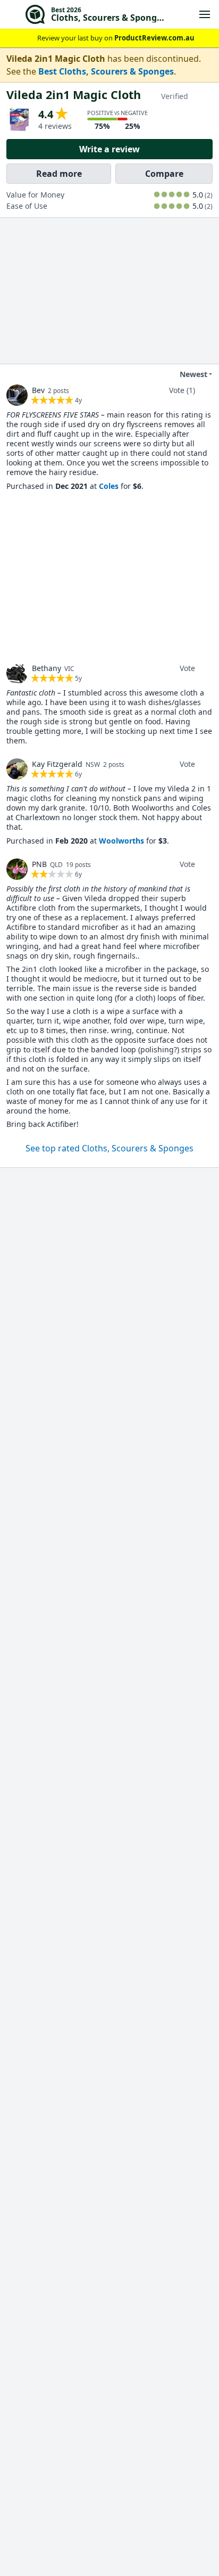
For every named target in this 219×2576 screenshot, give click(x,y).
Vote (187, 668)
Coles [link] (109, 486)
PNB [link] (39, 864)
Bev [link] (38, 390)
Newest (193, 374)
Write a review (109, 149)
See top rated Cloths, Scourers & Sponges (109, 1148)
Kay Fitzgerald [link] (57, 764)
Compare (164, 174)
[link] (17, 395)
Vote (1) (182, 390)
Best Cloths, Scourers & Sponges (106, 71)
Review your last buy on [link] (116, 38)
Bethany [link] (47, 668)
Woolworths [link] (121, 841)
